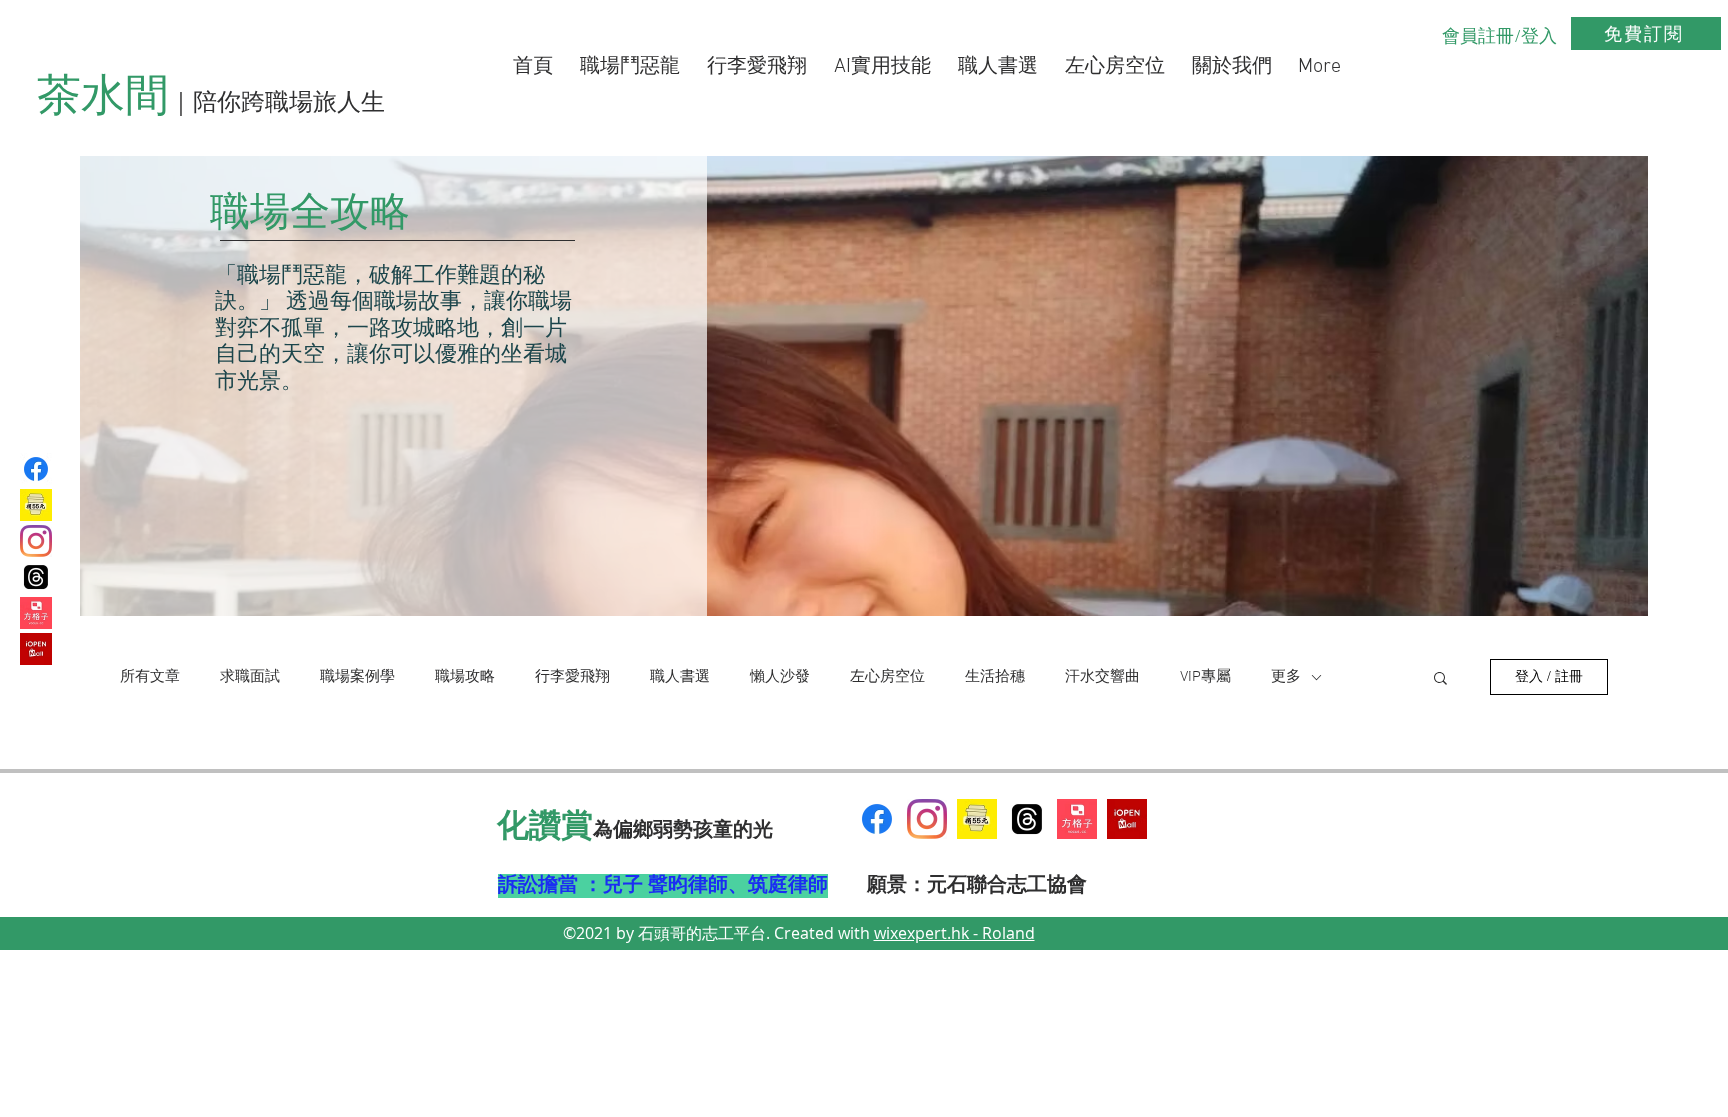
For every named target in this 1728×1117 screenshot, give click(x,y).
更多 (1286, 677)
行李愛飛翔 (572, 677)
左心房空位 (887, 677)
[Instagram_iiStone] (927, 819)
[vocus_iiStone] (1077, 819)
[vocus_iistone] (36, 613)
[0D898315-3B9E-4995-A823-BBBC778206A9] (977, 819)
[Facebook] (36, 469)
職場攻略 (465, 677)
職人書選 (680, 677)
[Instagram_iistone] (36, 541)
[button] (1440, 679)
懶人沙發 (780, 677)
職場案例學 (357, 677)
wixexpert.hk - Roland (954, 933)
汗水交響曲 (1102, 677)
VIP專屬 (1205, 677)
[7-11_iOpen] (36, 649)
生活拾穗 (995, 677)
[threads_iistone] (36, 577)
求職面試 (250, 677)
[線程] (1027, 819)
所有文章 (150, 677)
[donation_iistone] (36, 505)
